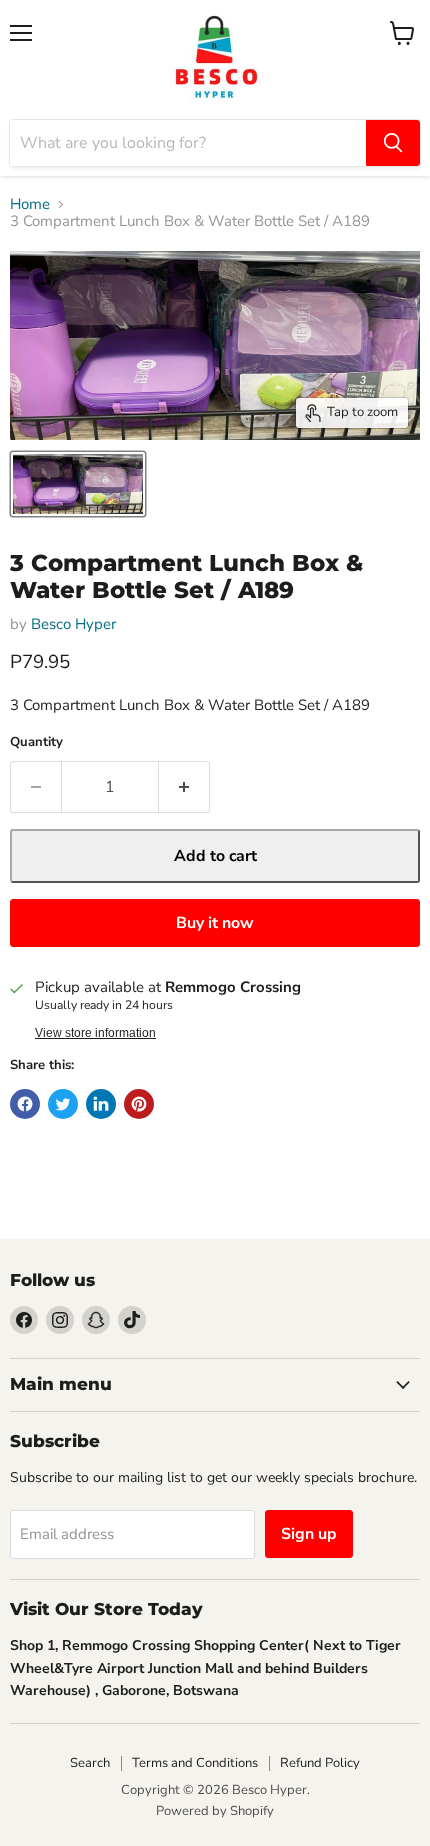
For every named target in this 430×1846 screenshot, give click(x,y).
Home (30, 204)
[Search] (393, 143)
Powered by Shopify (215, 1811)
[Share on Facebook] (25, 1104)
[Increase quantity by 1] (184, 787)
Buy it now (215, 923)
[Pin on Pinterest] (139, 1104)
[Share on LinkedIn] (101, 1104)
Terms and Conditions (195, 1763)
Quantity (36, 742)
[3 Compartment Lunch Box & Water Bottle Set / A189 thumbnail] (78, 484)
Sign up (309, 1534)
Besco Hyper (73, 624)
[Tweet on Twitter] (63, 1104)
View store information (95, 1033)
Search (90, 1763)
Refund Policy (320, 1763)
